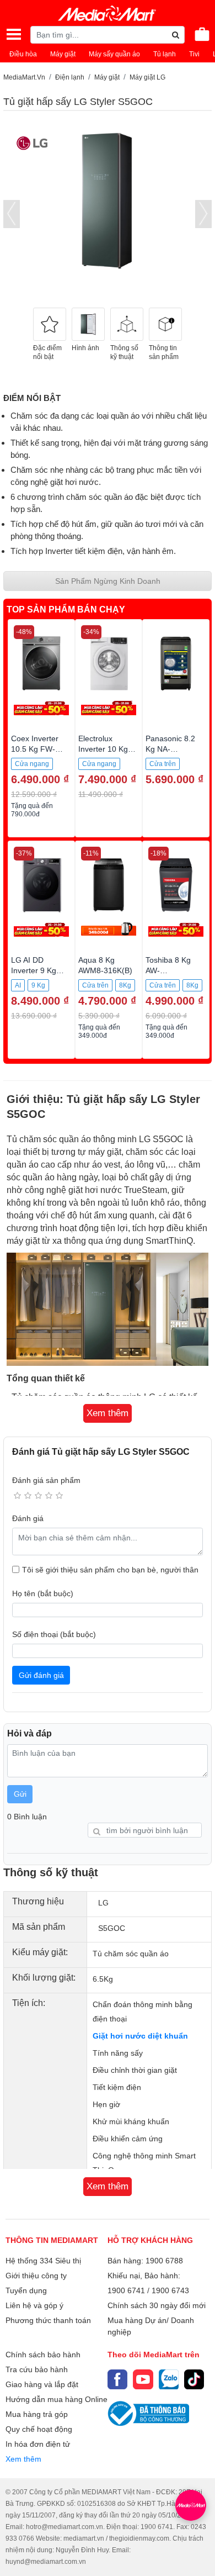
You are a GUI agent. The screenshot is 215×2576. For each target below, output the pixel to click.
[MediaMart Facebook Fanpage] (117, 2379)
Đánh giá (28, 1518)
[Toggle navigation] (14, 34)
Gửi (20, 1794)
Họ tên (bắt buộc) (43, 1593)
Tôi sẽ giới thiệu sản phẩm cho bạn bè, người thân (110, 1570)
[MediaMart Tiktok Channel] (194, 2379)
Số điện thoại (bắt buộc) (54, 1634)
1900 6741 (126, 2290)
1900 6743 (170, 2290)
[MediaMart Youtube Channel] (143, 2379)
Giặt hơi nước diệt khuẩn (140, 2036)
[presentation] (12, 214)
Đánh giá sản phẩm (46, 1480)
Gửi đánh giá (41, 1675)
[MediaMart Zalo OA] (169, 2379)
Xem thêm (23, 2459)
